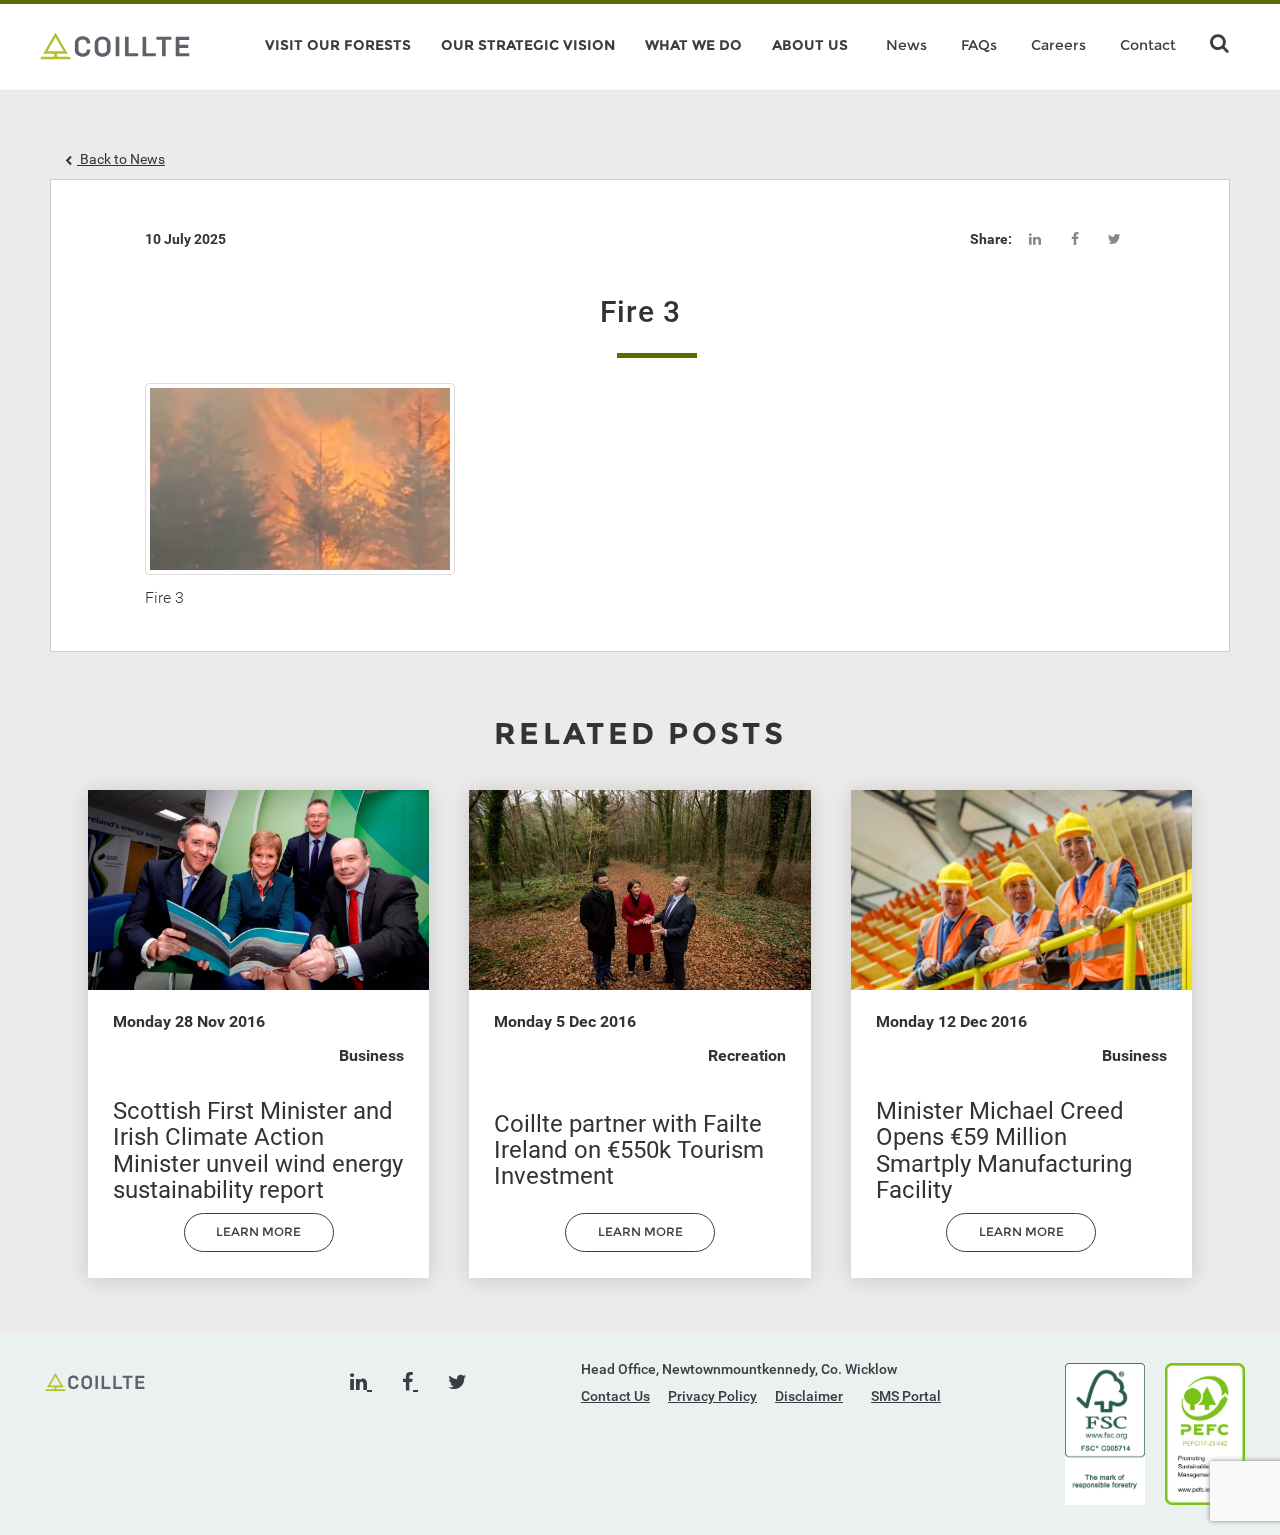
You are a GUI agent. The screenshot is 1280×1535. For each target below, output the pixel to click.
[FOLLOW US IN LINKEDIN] (361, 1382)
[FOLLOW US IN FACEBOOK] (410, 1382)
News (906, 45)
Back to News (121, 159)
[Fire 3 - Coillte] (115, 45)
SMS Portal (906, 1396)
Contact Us (615, 1396)
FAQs (979, 45)
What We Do (693, 45)
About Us (810, 45)
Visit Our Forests (338, 45)
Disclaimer (809, 1396)
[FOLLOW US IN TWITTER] (457, 1382)
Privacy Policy (712, 1396)
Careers (1058, 45)
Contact (1148, 45)
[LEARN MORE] (259, 1247)
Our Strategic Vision (528, 45)
